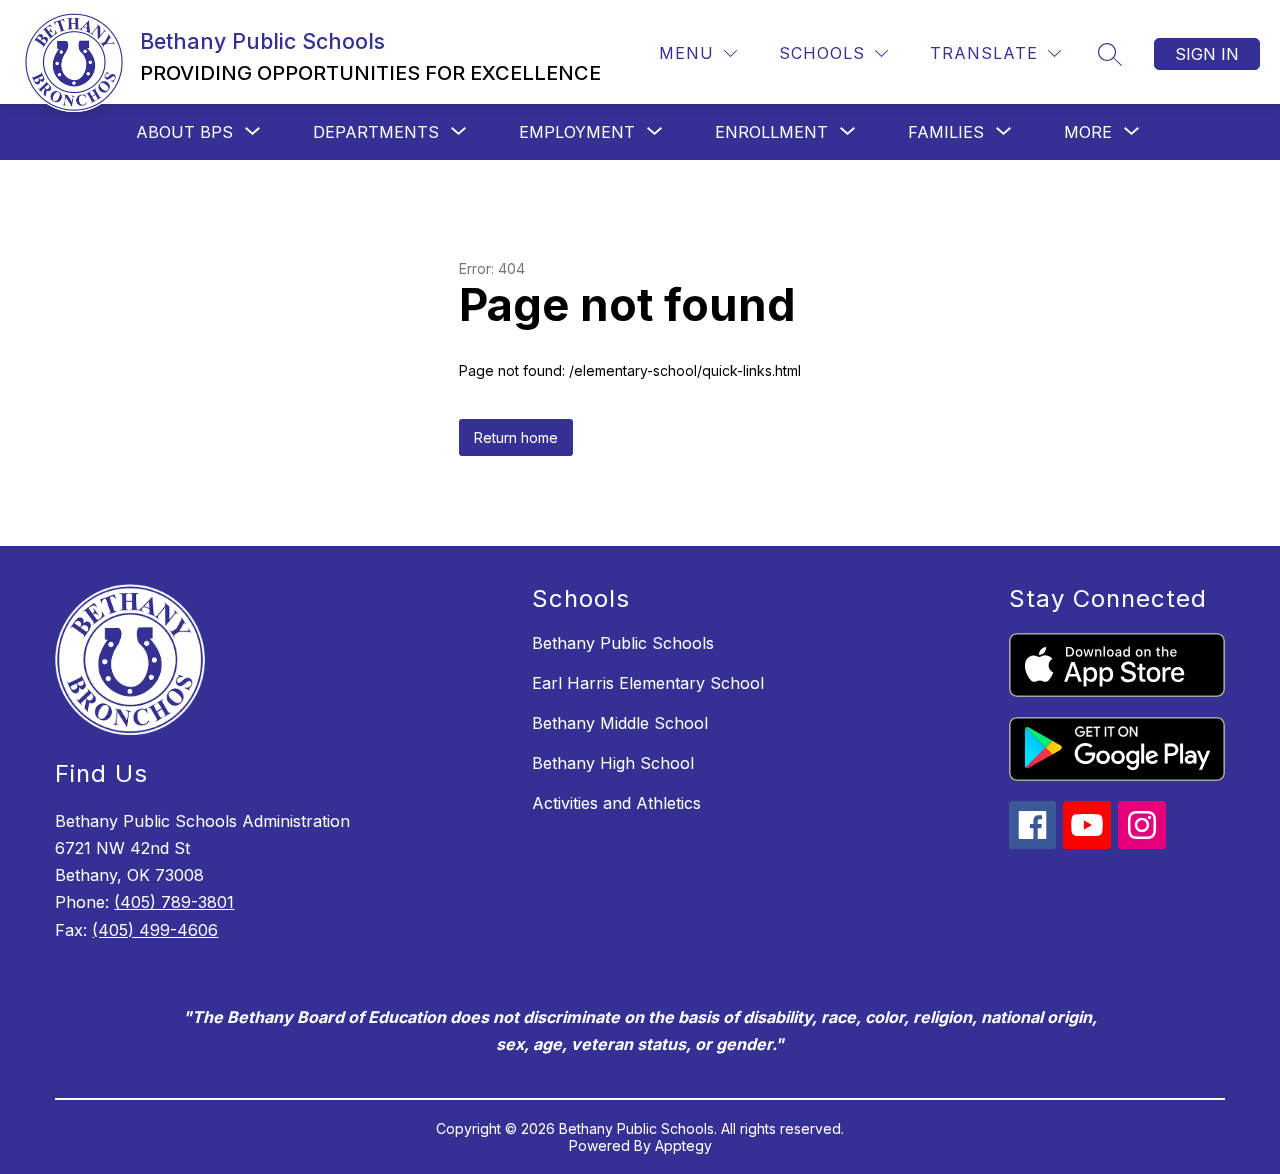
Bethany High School (613, 763)
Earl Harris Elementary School (648, 683)
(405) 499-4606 (155, 930)
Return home (516, 437)
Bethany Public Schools (623, 643)
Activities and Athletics (616, 803)
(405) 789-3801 (174, 902)
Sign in (1207, 54)
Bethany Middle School (620, 723)
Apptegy (683, 1145)
